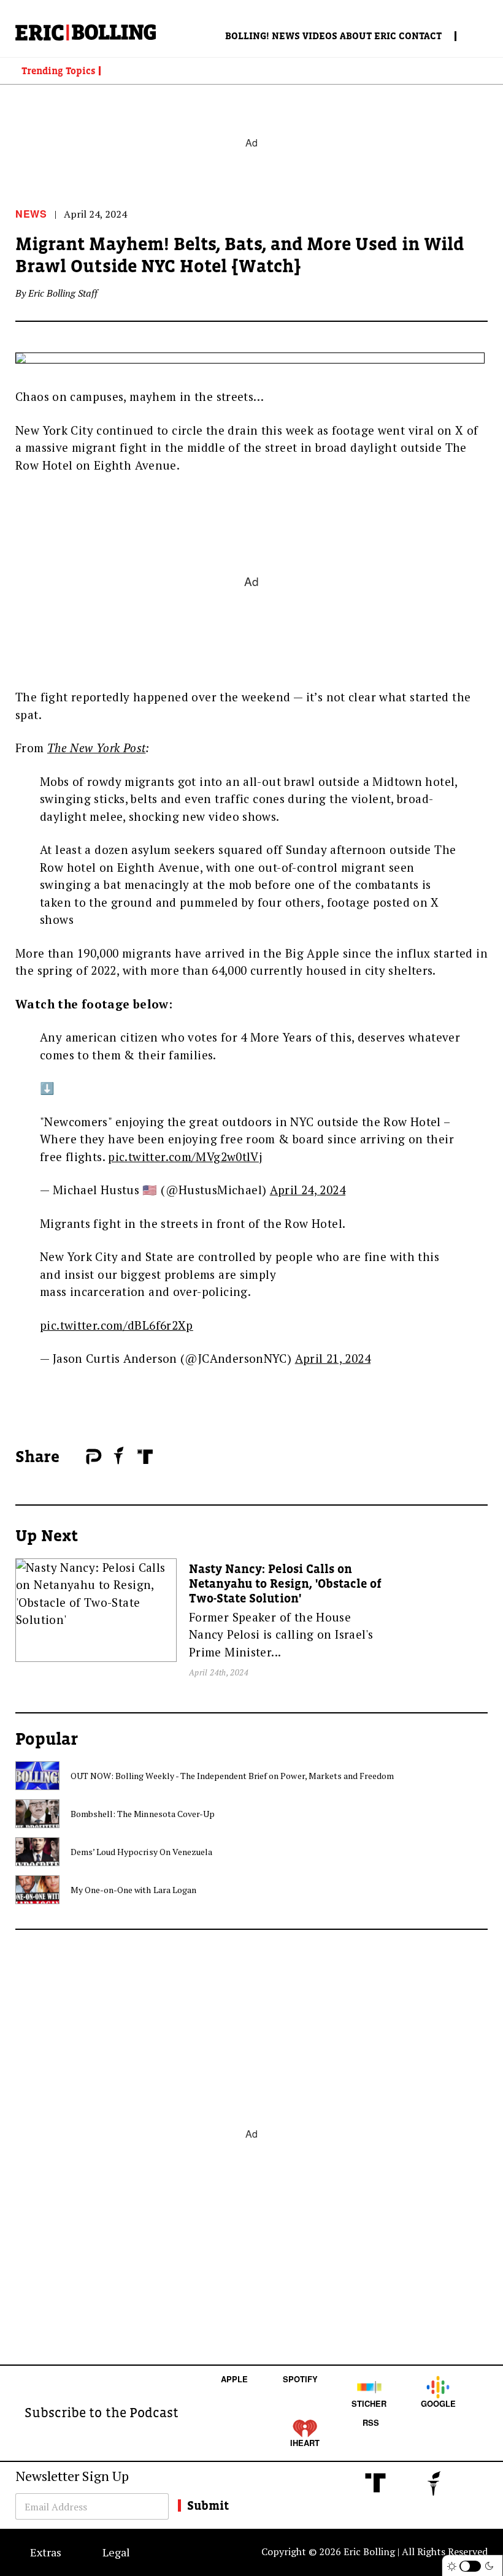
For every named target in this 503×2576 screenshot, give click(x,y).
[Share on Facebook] (74, 1457)
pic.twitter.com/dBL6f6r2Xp (117, 1325)
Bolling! (247, 36)
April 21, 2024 (333, 1358)
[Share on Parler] (94, 1457)
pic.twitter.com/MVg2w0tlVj (185, 1157)
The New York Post (96, 748)
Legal (116, 2552)
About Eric (368, 36)
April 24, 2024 (308, 1190)
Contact (420, 36)
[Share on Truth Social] (145, 1457)
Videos (320, 36)
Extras (46, 2552)
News (286, 36)
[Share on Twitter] (80, 1457)
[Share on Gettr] (119, 1455)
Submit (208, 2506)
